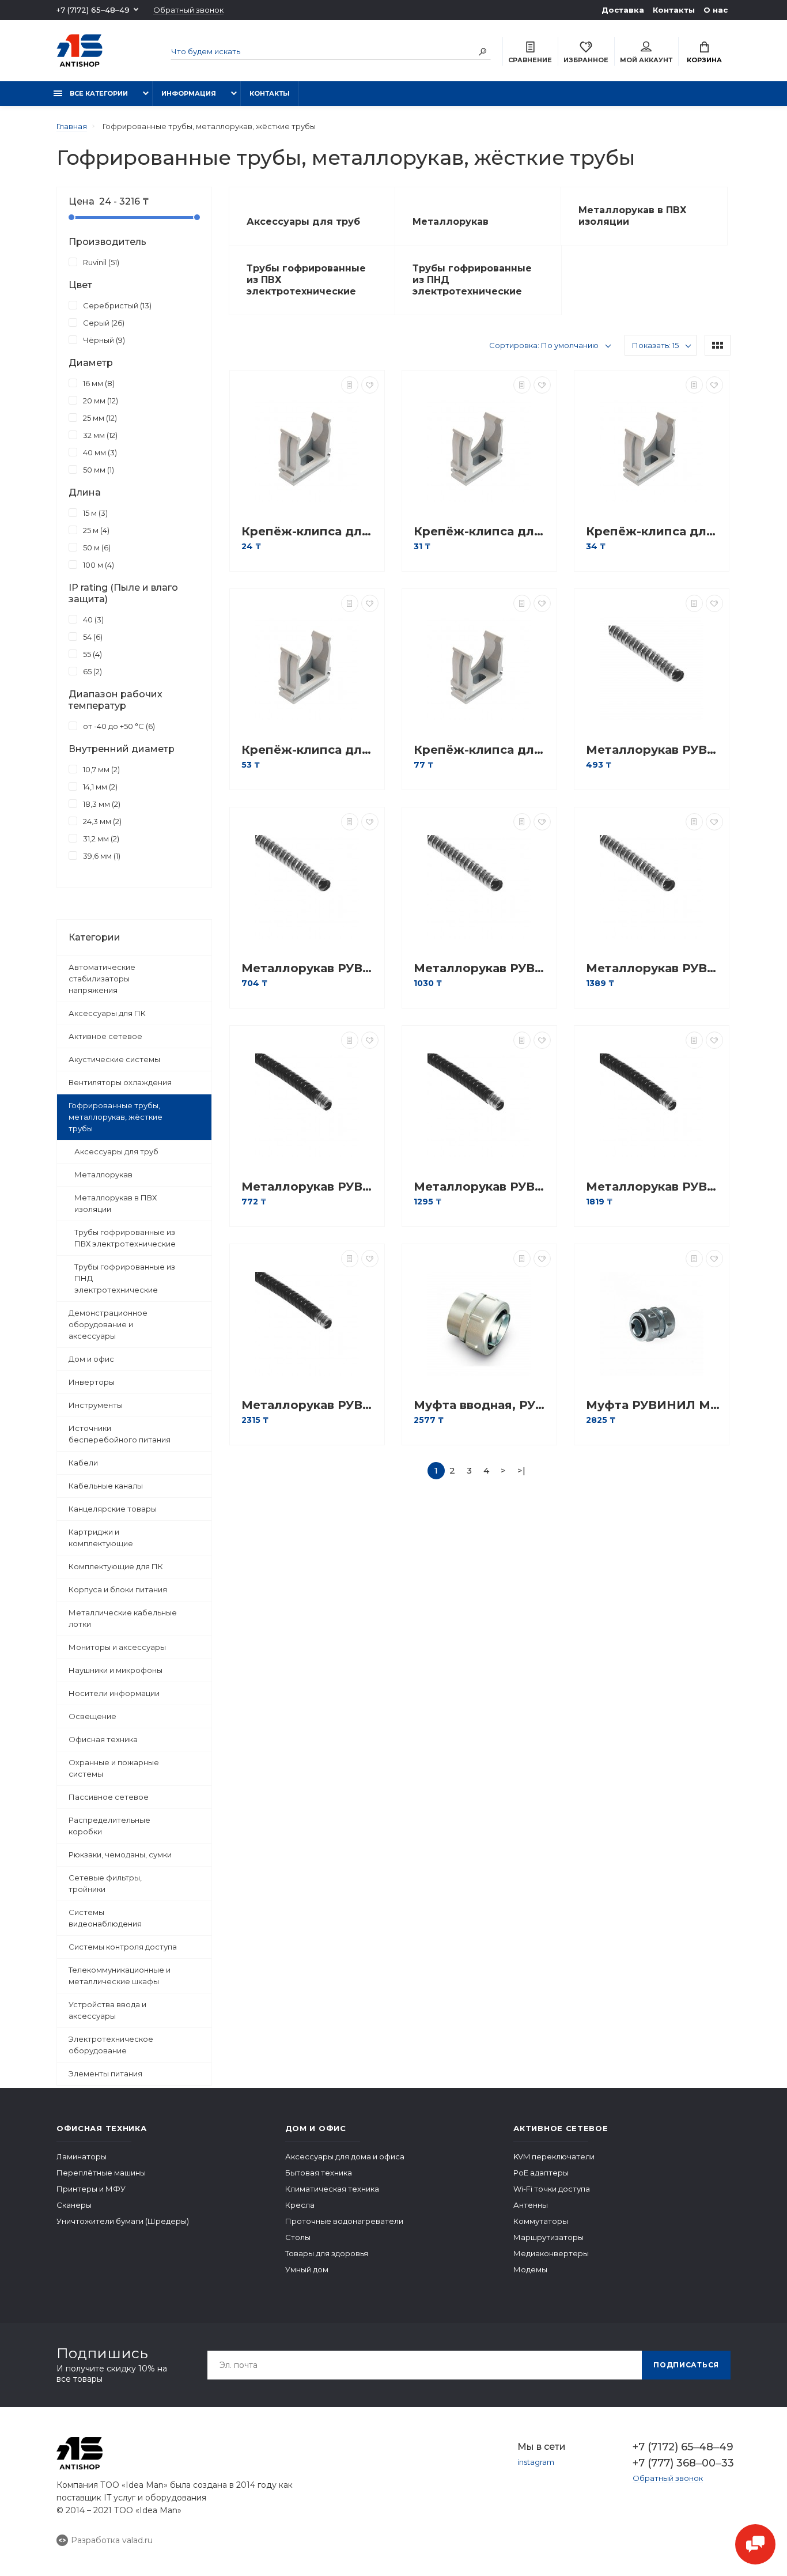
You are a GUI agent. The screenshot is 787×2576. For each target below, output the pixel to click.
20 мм (99, 401)
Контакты (674, 10)
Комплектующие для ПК (116, 1566)
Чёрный (103, 340)
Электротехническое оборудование (111, 2045)
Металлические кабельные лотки (123, 1618)
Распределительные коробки (109, 1826)
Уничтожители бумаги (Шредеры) (123, 2221)
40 (92, 620)
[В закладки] (370, 385)
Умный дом (307, 2269)
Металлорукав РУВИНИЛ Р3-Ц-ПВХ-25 (654, 1187)
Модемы (530, 2269)
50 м (96, 547)
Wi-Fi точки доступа (552, 2189)
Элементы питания (105, 2073)
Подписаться (686, 2365)
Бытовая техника (319, 2173)
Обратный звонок (188, 10)
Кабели (83, 1463)
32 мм (99, 435)
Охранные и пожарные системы (114, 1768)
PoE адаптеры (541, 2173)
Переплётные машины (101, 2173)
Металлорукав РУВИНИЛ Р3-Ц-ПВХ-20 (482, 1187)
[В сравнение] (350, 385)
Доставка (623, 10)
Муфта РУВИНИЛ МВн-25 (654, 1405)
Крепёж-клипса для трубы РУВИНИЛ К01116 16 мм (310, 532)
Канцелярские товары (113, 1509)
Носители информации (114, 1693)
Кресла (300, 2205)
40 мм (99, 452)
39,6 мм (101, 856)
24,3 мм (101, 821)
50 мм (97, 470)
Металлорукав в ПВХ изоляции (116, 1203)
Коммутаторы (541, 2221)
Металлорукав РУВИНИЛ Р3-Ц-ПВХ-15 (310, 1187)
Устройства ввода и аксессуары (107, 2010)
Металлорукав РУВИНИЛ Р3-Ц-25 (482, 968)
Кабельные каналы (106, 1486)
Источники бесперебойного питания (120, 1434)
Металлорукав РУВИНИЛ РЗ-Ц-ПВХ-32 (310, 1405)
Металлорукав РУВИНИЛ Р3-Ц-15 (654, 750)
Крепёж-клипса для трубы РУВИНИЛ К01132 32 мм (310, 750)
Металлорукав (103, 1174)
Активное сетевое (105, 1036)
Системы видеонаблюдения (105, 1918)
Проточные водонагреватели (344, 2221)
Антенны (531, 2205)
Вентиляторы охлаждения (120, 1082)
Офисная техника (103, 1739)
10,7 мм (100, 769)
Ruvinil (100, 262)
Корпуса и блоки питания (118, 1589)
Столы (298, 2237)
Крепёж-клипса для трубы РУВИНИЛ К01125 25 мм (654, 532)
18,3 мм (101, 804)
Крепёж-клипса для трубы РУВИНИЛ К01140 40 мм (482, 750)
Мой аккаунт (646, 60)
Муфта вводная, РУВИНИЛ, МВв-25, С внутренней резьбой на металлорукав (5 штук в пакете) (482, 1405)
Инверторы (92, 1382)
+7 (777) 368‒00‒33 (682, 2463)
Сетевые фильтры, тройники (105, 1883)
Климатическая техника (332, 2189)
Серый (103, 323)
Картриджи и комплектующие (101, 1538)
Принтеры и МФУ (91, 2189)
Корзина (704, 60)
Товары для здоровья (327, 2253)
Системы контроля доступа (123, 1947)
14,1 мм (99, 787)
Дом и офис (91, 1359)
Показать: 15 (655, 345)
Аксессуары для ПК (107, 1013)
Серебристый (116, 305)
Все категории (98, 93)
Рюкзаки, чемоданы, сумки (120, 1854)
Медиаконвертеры (551, 2253)
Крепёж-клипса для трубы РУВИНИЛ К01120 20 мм (482, 532)
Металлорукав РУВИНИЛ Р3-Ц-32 (654, 968)
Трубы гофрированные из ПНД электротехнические (125, 1278)
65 (91, 671)
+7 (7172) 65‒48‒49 (93, 10)
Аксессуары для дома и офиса (345, 2156)
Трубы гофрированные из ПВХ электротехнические (125, 1238)
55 (91, 654)
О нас (716, 10)
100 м (97, 565)
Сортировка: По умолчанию (544, 345)
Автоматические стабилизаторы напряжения (102, 979)
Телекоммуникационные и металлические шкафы (120, 1976)
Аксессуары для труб (116, 1151)
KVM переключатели (554, 2156)
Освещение (92, 1716)
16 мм (98, 383)
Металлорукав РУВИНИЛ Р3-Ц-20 (310, 968)
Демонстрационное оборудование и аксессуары (108, 1324)
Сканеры (74, 2205)
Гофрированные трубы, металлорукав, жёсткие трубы (116, 1117)
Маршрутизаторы (548, 2237)
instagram (536, 2462)
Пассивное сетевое (109, 1797)
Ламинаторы (82, 2156)
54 (92, 637)
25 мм (99, 418)
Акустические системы (114, 1059)
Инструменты (96, 1405)
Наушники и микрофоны (116, 1670)
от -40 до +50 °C (118, 726)
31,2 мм (100, 838)
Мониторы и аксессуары (117, 1647)
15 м (94, 513)
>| (521, 1470)
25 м (95, 530)
